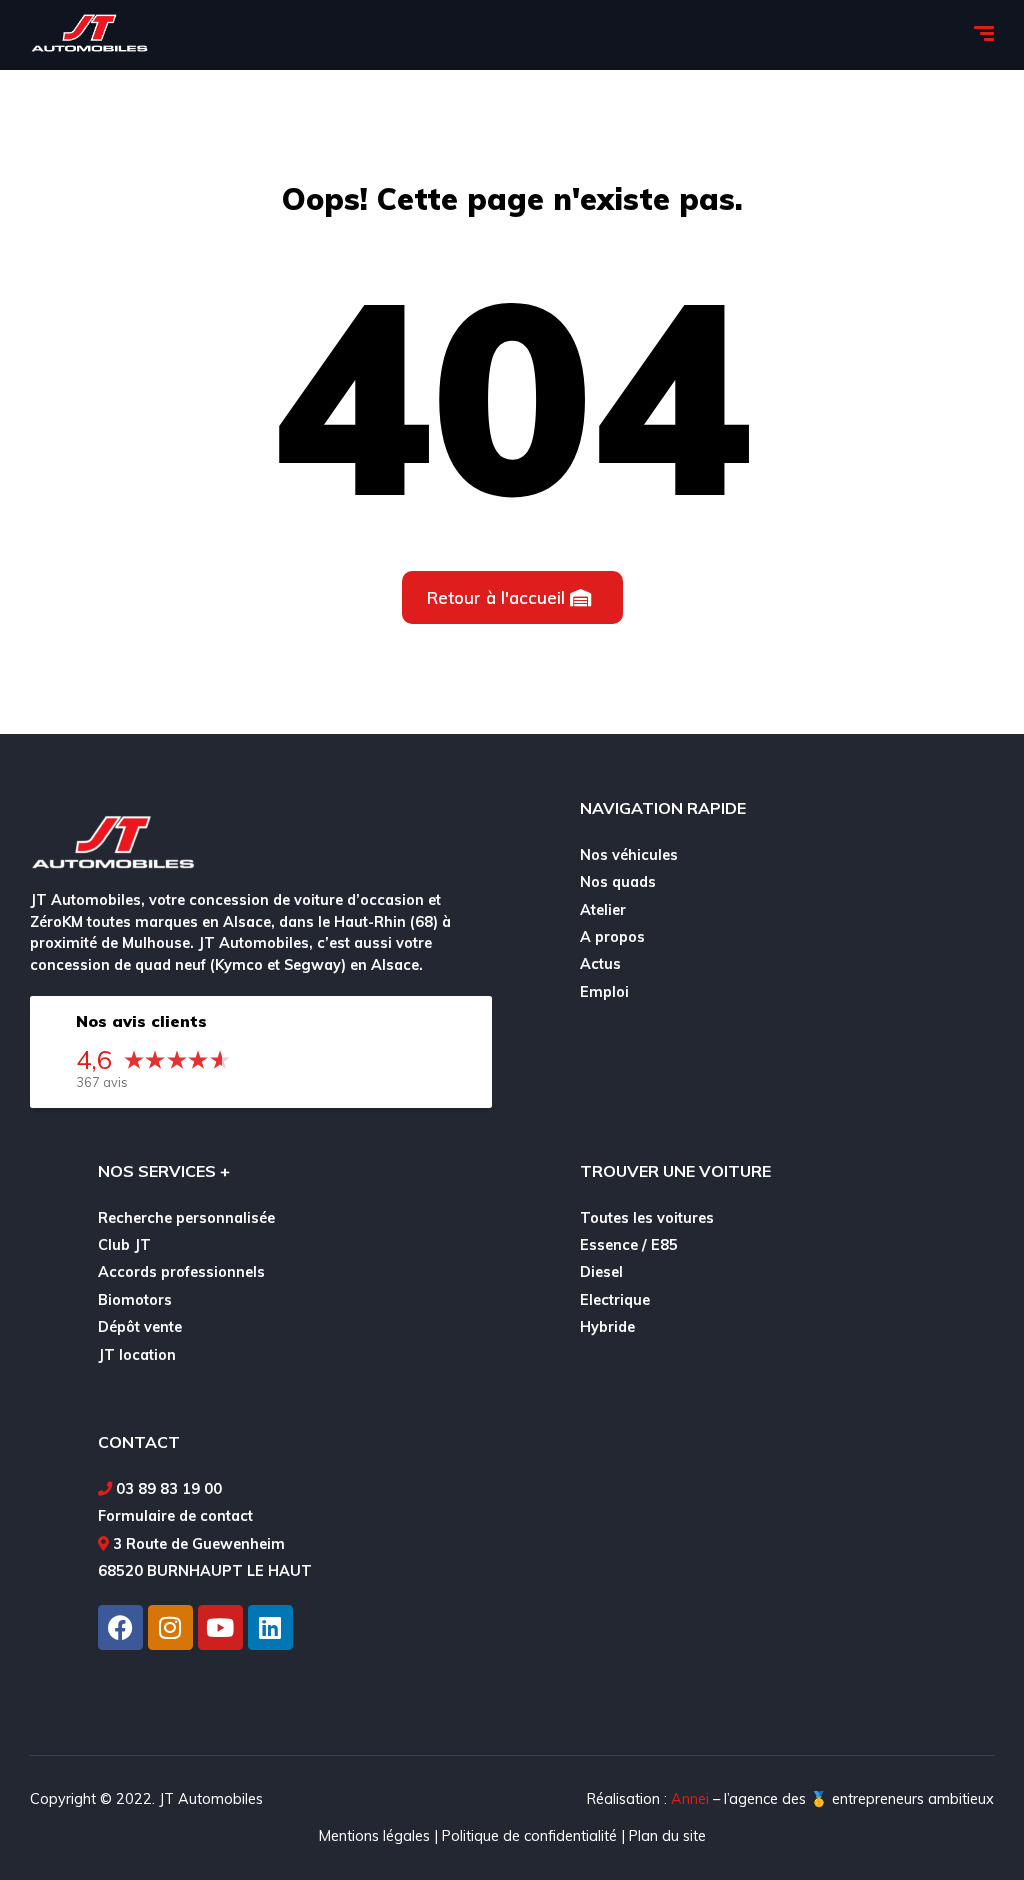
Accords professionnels (181, 1272)
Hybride (607, 1327)
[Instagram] (170, 1627)
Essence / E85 (629, 1245)
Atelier (603, 910)
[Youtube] (220, 1627)
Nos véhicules (629, 855)
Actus (600, 964)
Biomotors (135, 1300)
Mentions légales (374, 1836)
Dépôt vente (140, 1327)
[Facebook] (120, 1627)
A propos (612, 937)
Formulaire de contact (175, 1516)
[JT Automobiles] (89, 35)
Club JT (124, 1245)
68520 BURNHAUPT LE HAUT (205, 1571)
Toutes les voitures (647, 1218)
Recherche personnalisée (186, 1218)
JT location (137, 1355)
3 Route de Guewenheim (199, 1544)
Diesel (601, 1272)
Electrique (615, 1300)
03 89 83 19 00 (169, 1489)
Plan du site (667, 1836)
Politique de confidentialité (529, 1836)
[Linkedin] (270, 1627)
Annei (690, 1799)
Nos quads (618, 882)
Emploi (604, 992)
